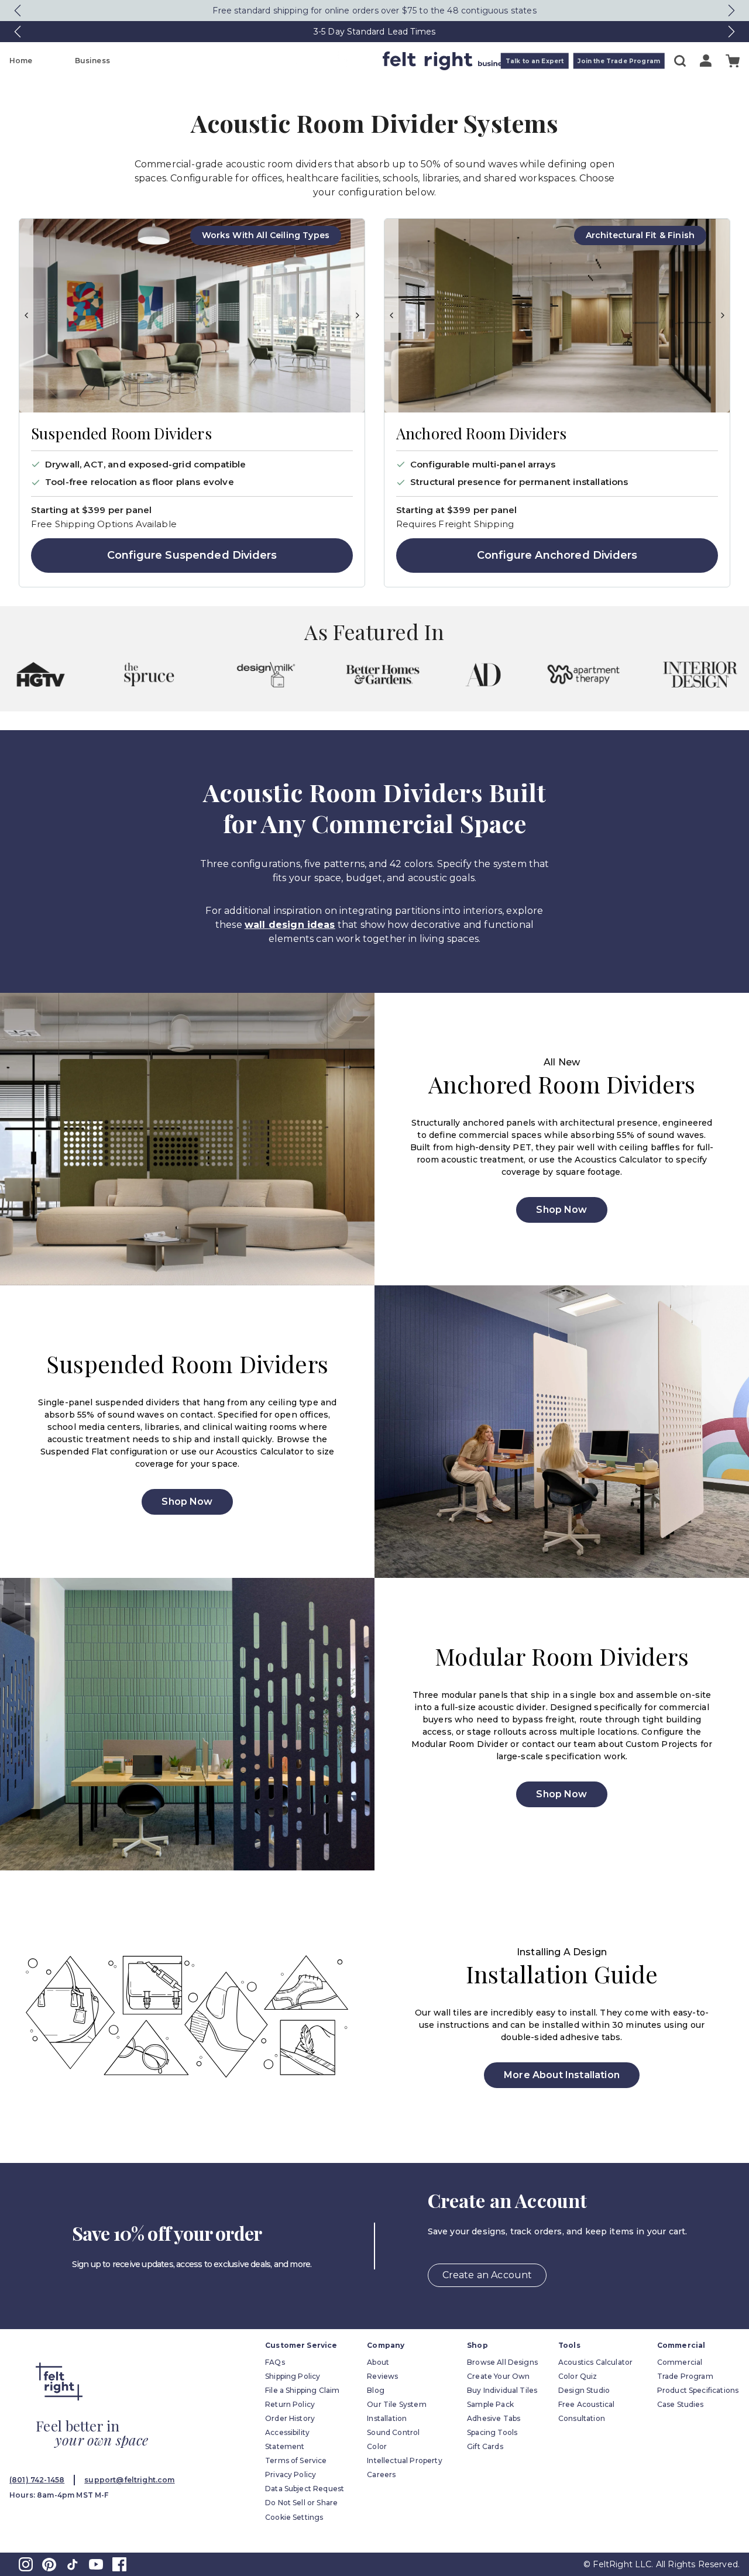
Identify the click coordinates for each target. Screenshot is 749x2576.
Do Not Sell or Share (301, 2503)
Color (377, 2446)
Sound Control (393, 2432)
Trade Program (685, 2376)
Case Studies (681, 2404)
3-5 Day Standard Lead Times (374, 32)
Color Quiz (578, 2376)
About (378, 2362)
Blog (376, 2390)
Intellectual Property (404, 2460)
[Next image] (358, 316)
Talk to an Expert (535, 61)
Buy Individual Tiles (502, 2390)
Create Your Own (498, 2376)
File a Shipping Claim (302, 2390)
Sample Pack (490, 2404)
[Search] (680, 61)
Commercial (680, 2362)
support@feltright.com (129, 2480)
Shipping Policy (293, 2376)
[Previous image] (26, 316)
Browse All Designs (502, 2362)
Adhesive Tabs (494, 2418)
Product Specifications (698, 2390)
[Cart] (733, 61)
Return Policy (290, 2404)
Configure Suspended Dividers (192, 555)
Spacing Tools (492, 2432)
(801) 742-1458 (37, 2480)
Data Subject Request (305, 2489)
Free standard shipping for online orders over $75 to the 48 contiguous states (374, 11)
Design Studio (584, 2390)
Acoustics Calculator (595, 2362)
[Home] (328, 61)
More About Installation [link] (562, 2075)
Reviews (382, 2376)
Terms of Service (296, 2460)
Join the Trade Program (619, 61)
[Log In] (706, 61)
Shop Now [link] (561, 1210)
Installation (387, 2418)
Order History (290, 2418)
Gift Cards (485, 2446)
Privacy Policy (291, 2474)
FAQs (275, 2362)
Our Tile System (396, 2404)
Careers (381, 2474)
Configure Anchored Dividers (557, 555)
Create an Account (487, 2275)
